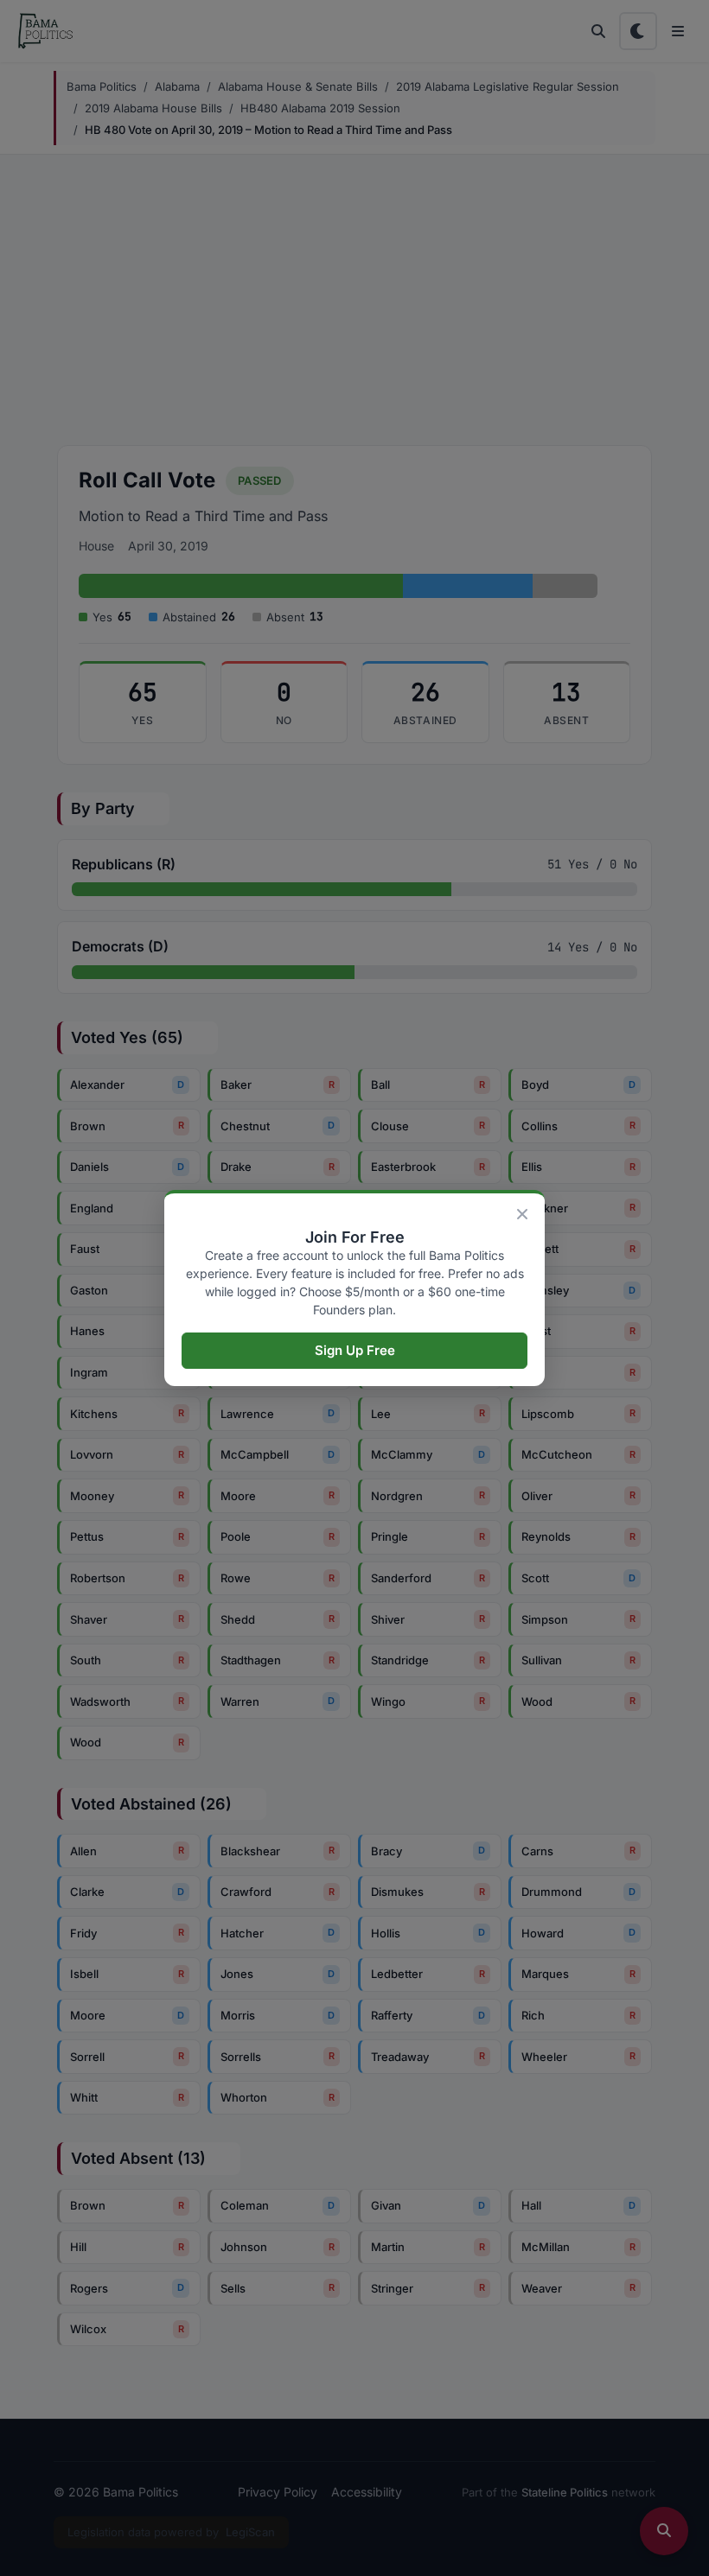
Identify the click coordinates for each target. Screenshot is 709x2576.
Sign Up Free (355, 1350)
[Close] (522, 1214)
